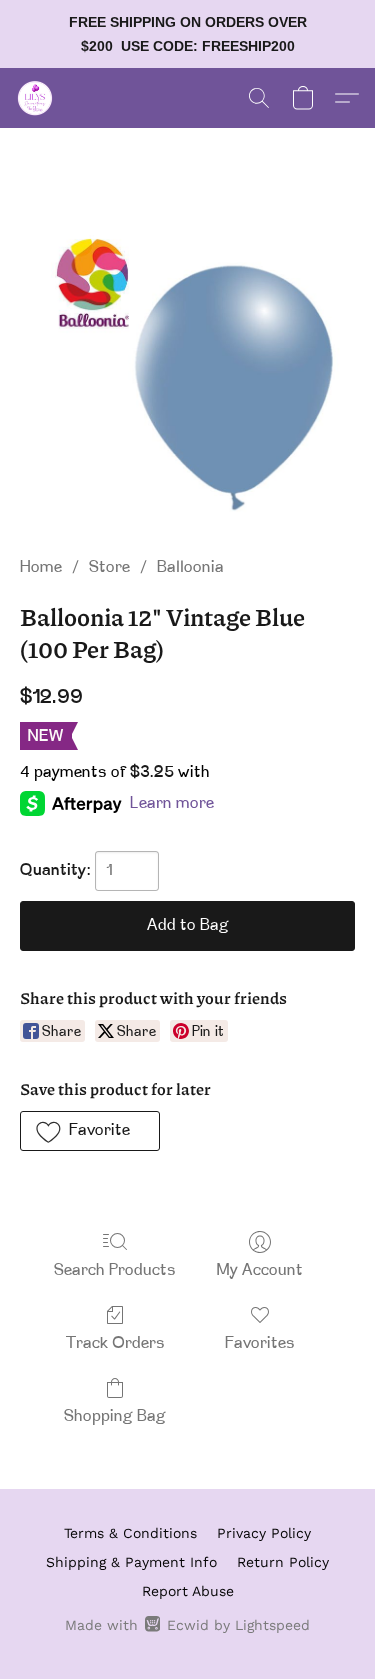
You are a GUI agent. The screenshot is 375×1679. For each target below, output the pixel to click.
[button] (36, 98)
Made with (187, 1625)
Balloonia (190, 568)
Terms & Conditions (130, 1533)
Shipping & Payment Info (131, 1562)
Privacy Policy (264, 1533)
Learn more (172, 804)
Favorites (260, 1344)
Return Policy (283, 1562)
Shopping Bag (115, 1417)
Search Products (115, 1271)
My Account (260, 1271)
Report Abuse (188, 1591)
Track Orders (115, 1344)
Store (109, 568)
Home (41, 568)
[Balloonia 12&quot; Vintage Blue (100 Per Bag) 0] (187, 366)
